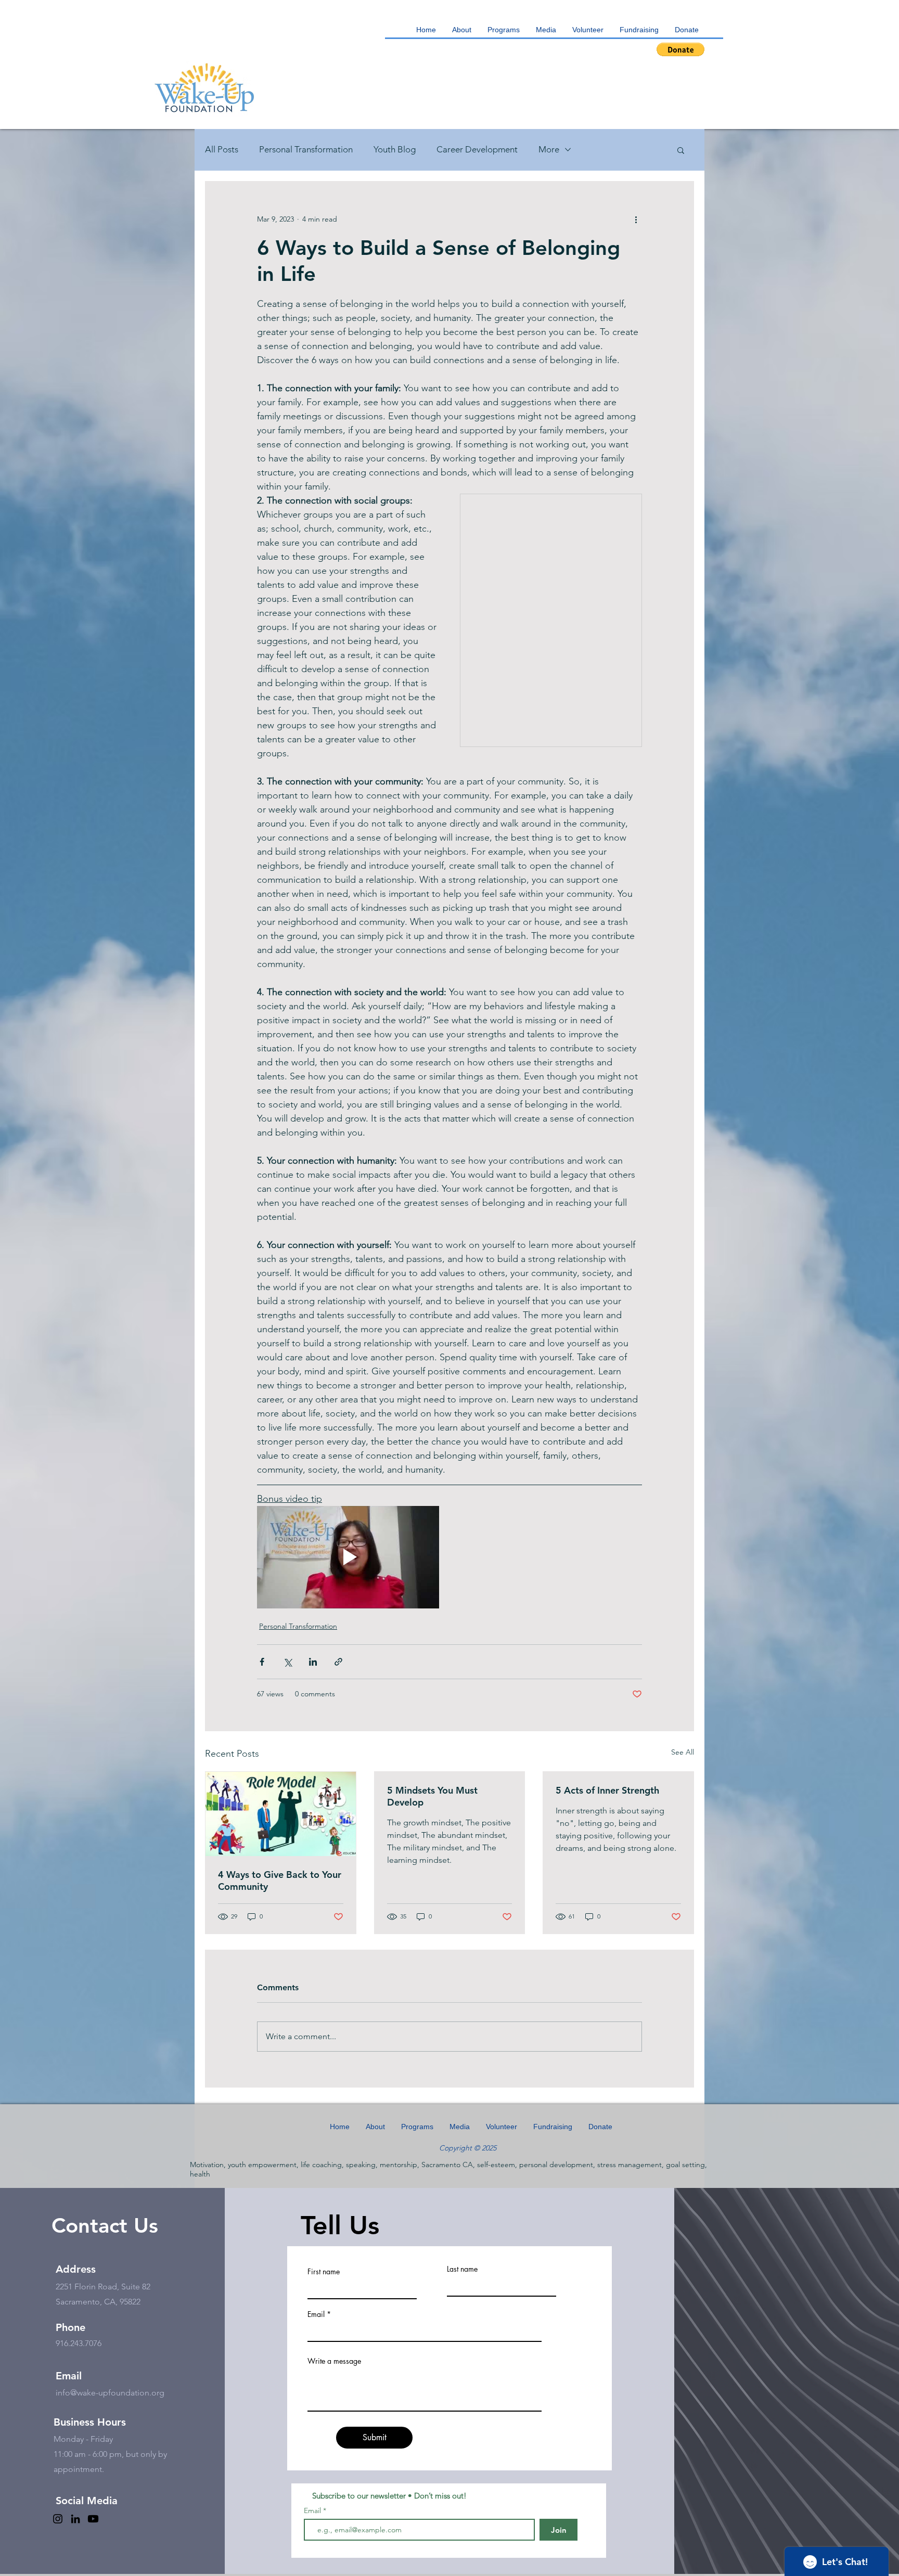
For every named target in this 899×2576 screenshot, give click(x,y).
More (549, 149)
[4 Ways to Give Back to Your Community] (281, 1814)
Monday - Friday (84, 2439)
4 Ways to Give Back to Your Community (280, 1881)
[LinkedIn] (75, 2519)
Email (316, 2314)
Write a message (334, 2361)
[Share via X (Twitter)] (287, 1662)
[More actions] (636, 219)
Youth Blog (395, 149)
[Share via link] (338, 1662)
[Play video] (348, 1557)
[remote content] (551, 623)
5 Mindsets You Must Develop (432, 1796)
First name (324, 2272)
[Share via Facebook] (262, 1662)
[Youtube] (93, 2519)
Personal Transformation (306, 149)
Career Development (477, 149)
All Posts (222, 149)
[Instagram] (58, 2519)
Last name (462, 2269)
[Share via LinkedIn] (313, 1662)
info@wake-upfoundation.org (110, 2393)
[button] (504, 30)
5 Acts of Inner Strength (607, 1790)
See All (683, 1752)
